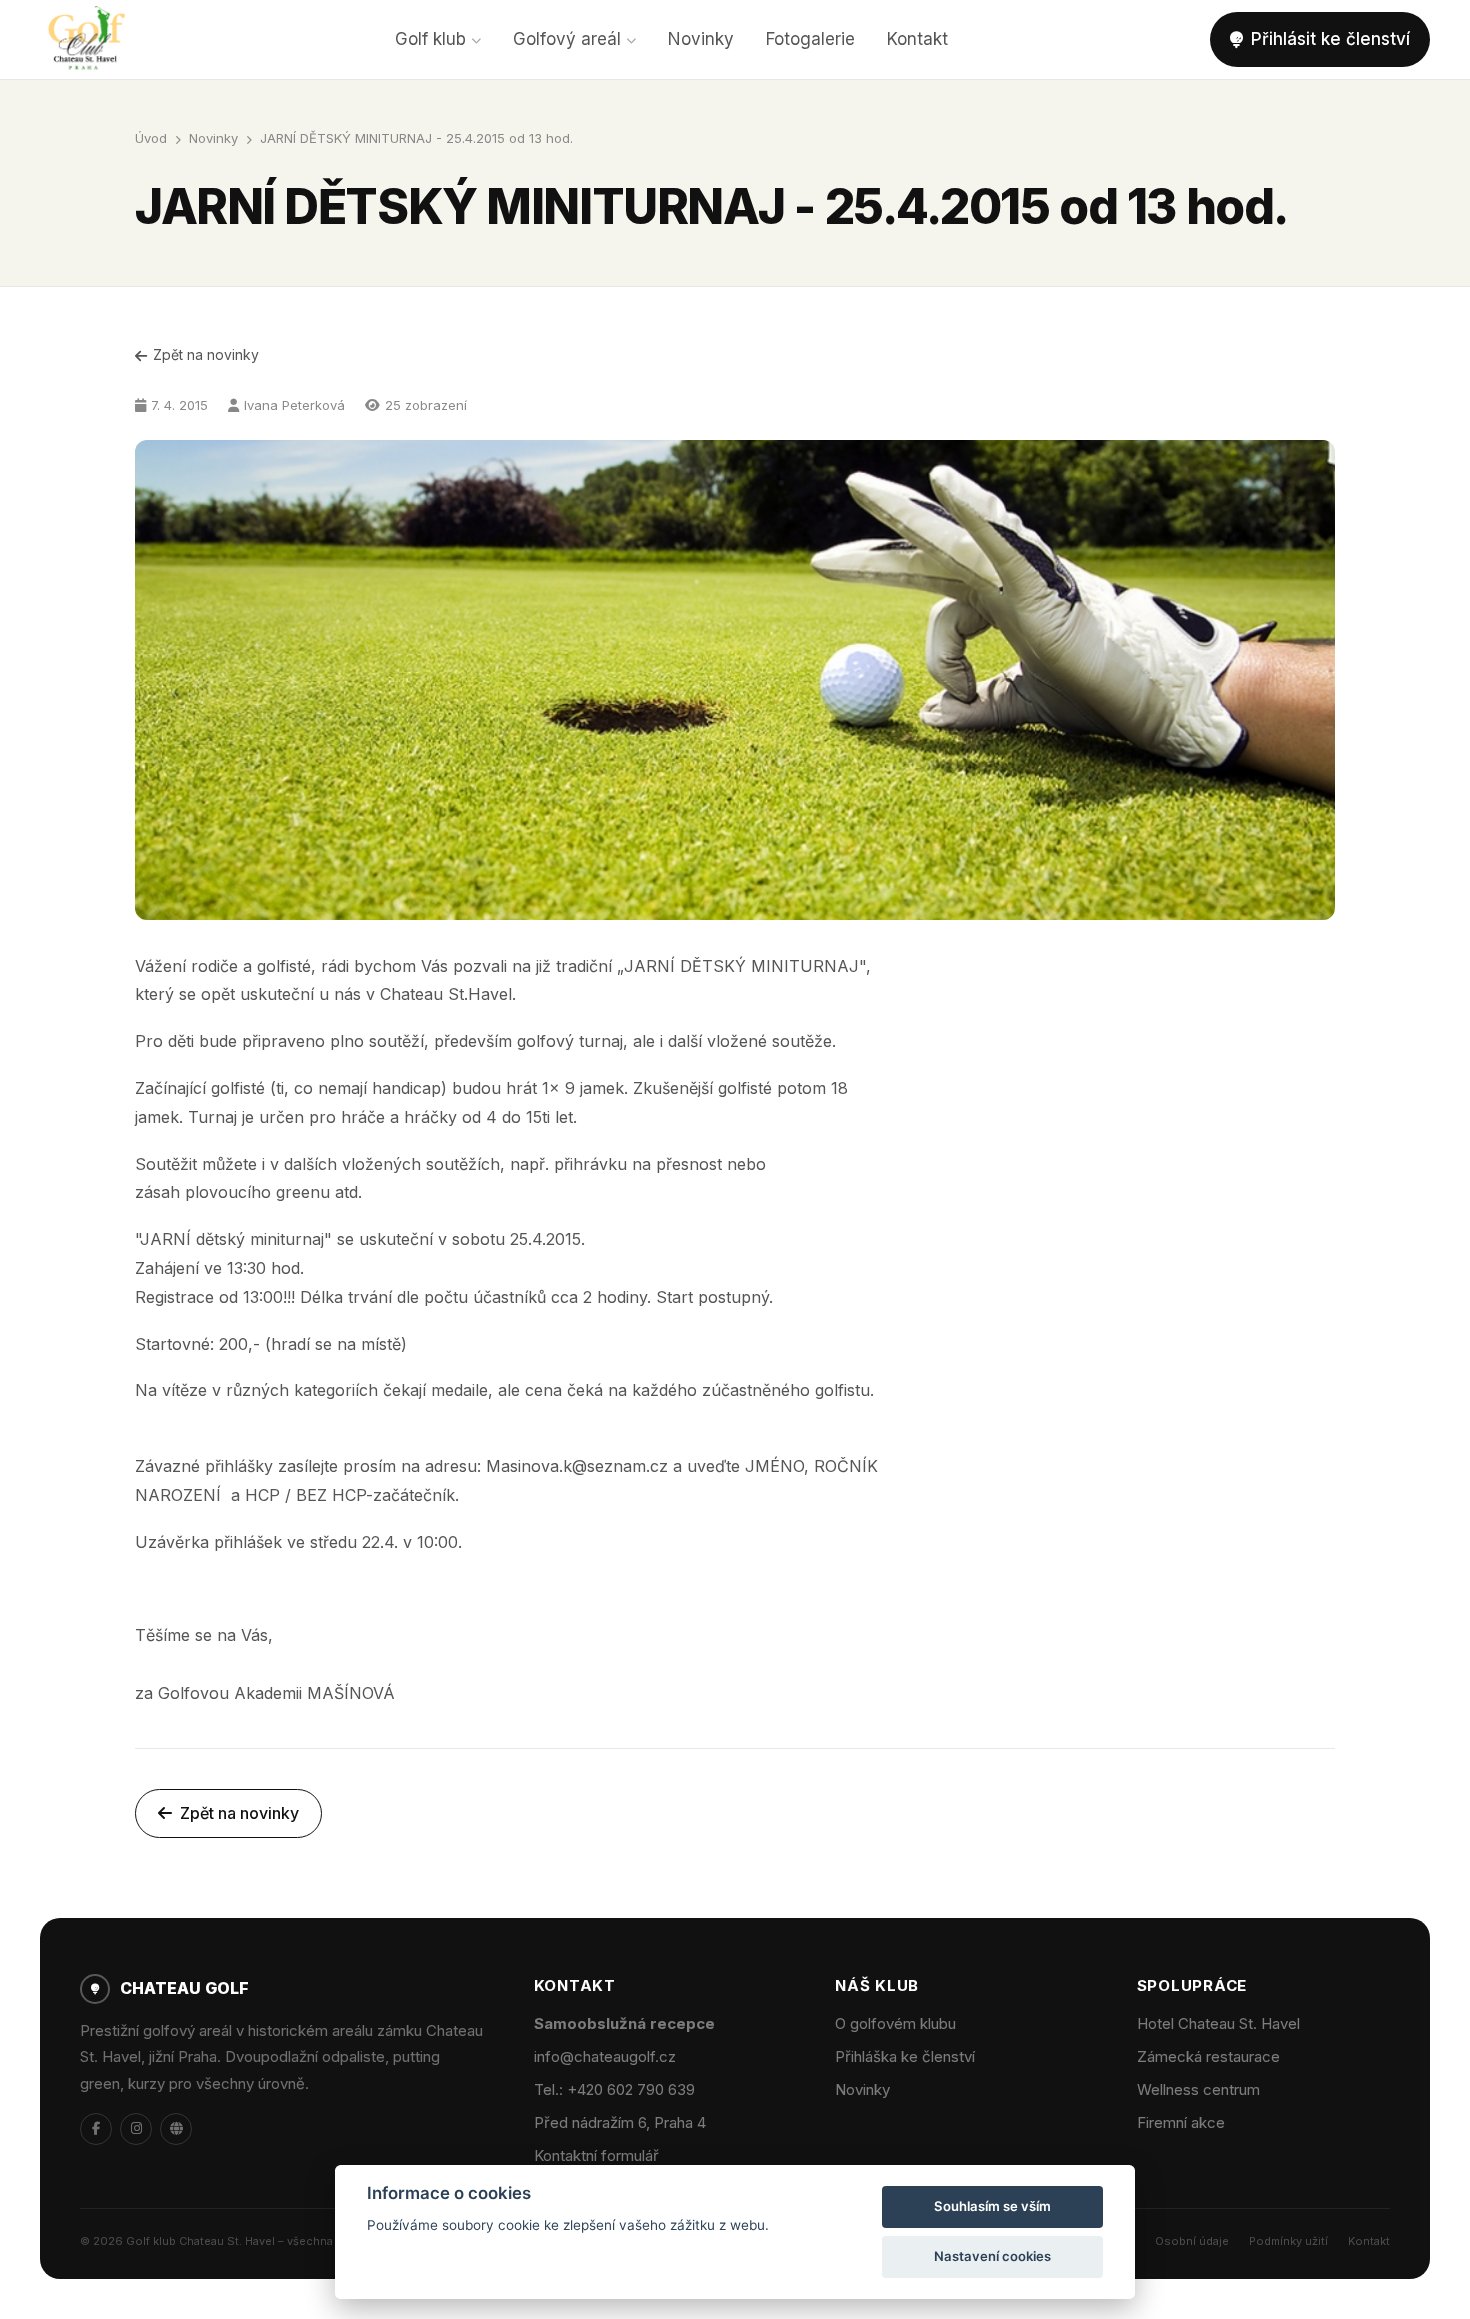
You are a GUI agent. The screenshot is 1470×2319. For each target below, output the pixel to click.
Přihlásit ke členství (1330, 39)
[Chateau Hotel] (176, 2129)
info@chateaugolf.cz (605, 2056)
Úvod (151, 138)
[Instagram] (136, 2129)
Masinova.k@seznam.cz (577, 1466)
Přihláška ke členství (905, 2056)
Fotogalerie (810, 39)
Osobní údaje (1192, 2241)
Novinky (701, 39)
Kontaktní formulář (596, 2155)
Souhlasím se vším (992, 2206)
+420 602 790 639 (631, 2089)
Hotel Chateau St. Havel (1218, 2023)
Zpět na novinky (206, 354)
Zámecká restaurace (1208, 2056)
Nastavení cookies (992, 2256)
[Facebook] (96, 2129)
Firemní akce (1181, 2122)
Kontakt (917, 39)
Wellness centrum (1198, 2089)
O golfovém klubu (895, 2023)
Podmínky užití (1288, 2241)
